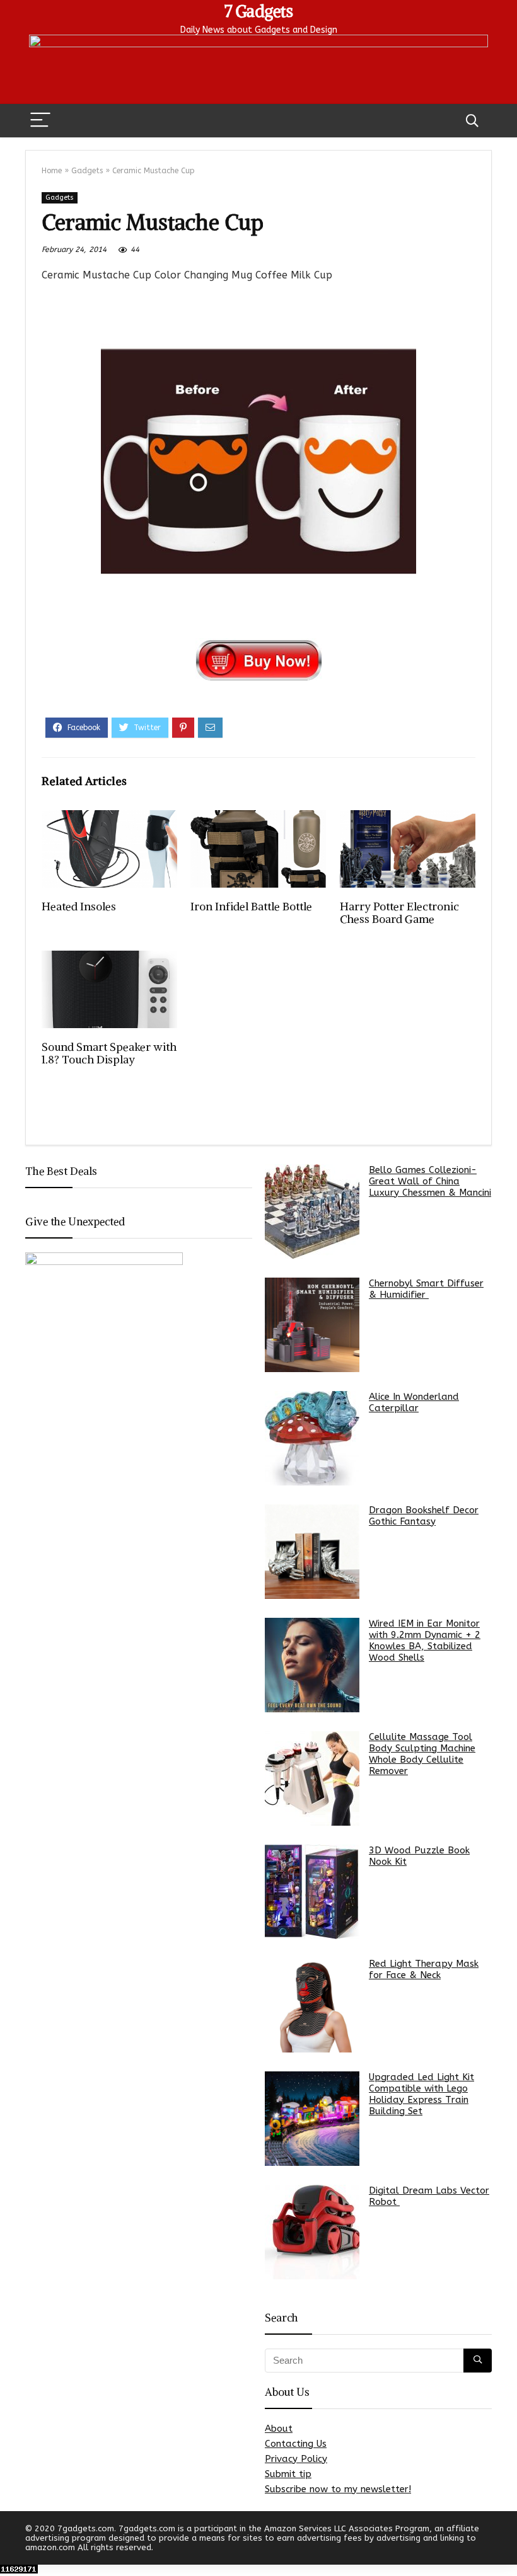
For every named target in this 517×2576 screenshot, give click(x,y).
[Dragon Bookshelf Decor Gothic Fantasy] (312, 1552)
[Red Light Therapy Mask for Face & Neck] (312, 2005)
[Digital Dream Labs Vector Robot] (312, 2232)
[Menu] (40, 121)
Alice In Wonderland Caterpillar (414, 1402)
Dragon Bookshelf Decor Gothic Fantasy (424, 1516)
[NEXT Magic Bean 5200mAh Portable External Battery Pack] (504, 2545)
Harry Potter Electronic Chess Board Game (399, 913)
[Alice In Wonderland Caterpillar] (312, 1438)
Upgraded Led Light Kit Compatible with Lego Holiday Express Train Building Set (421, 2094)
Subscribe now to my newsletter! (338, 2489)
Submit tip (288, 2474)
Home (52, 171)
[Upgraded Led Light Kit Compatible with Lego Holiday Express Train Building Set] (312, 2119)
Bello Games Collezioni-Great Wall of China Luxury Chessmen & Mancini (430, 1181)
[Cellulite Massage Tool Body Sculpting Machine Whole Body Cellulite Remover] (312, 1778)
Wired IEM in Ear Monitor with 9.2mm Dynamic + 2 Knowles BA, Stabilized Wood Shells (425, 1640)
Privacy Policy (296, 2459)
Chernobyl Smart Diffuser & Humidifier (426, 1289)
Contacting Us (296, 2444)
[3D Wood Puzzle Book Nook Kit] (312, 1892)
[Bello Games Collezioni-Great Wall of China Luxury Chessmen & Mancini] (312, 1211)
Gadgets (87, 171)
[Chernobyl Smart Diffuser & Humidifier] (312, 1325)
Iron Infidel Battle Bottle (251, 907)
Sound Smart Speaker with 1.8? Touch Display (109, 1053)
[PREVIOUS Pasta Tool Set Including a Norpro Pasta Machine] (13, 2545)
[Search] (472, 121)
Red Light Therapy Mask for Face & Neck (424, 1969)
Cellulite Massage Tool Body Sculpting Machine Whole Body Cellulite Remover (422, 1754)
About (279, 2429)
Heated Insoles (79, 907)
